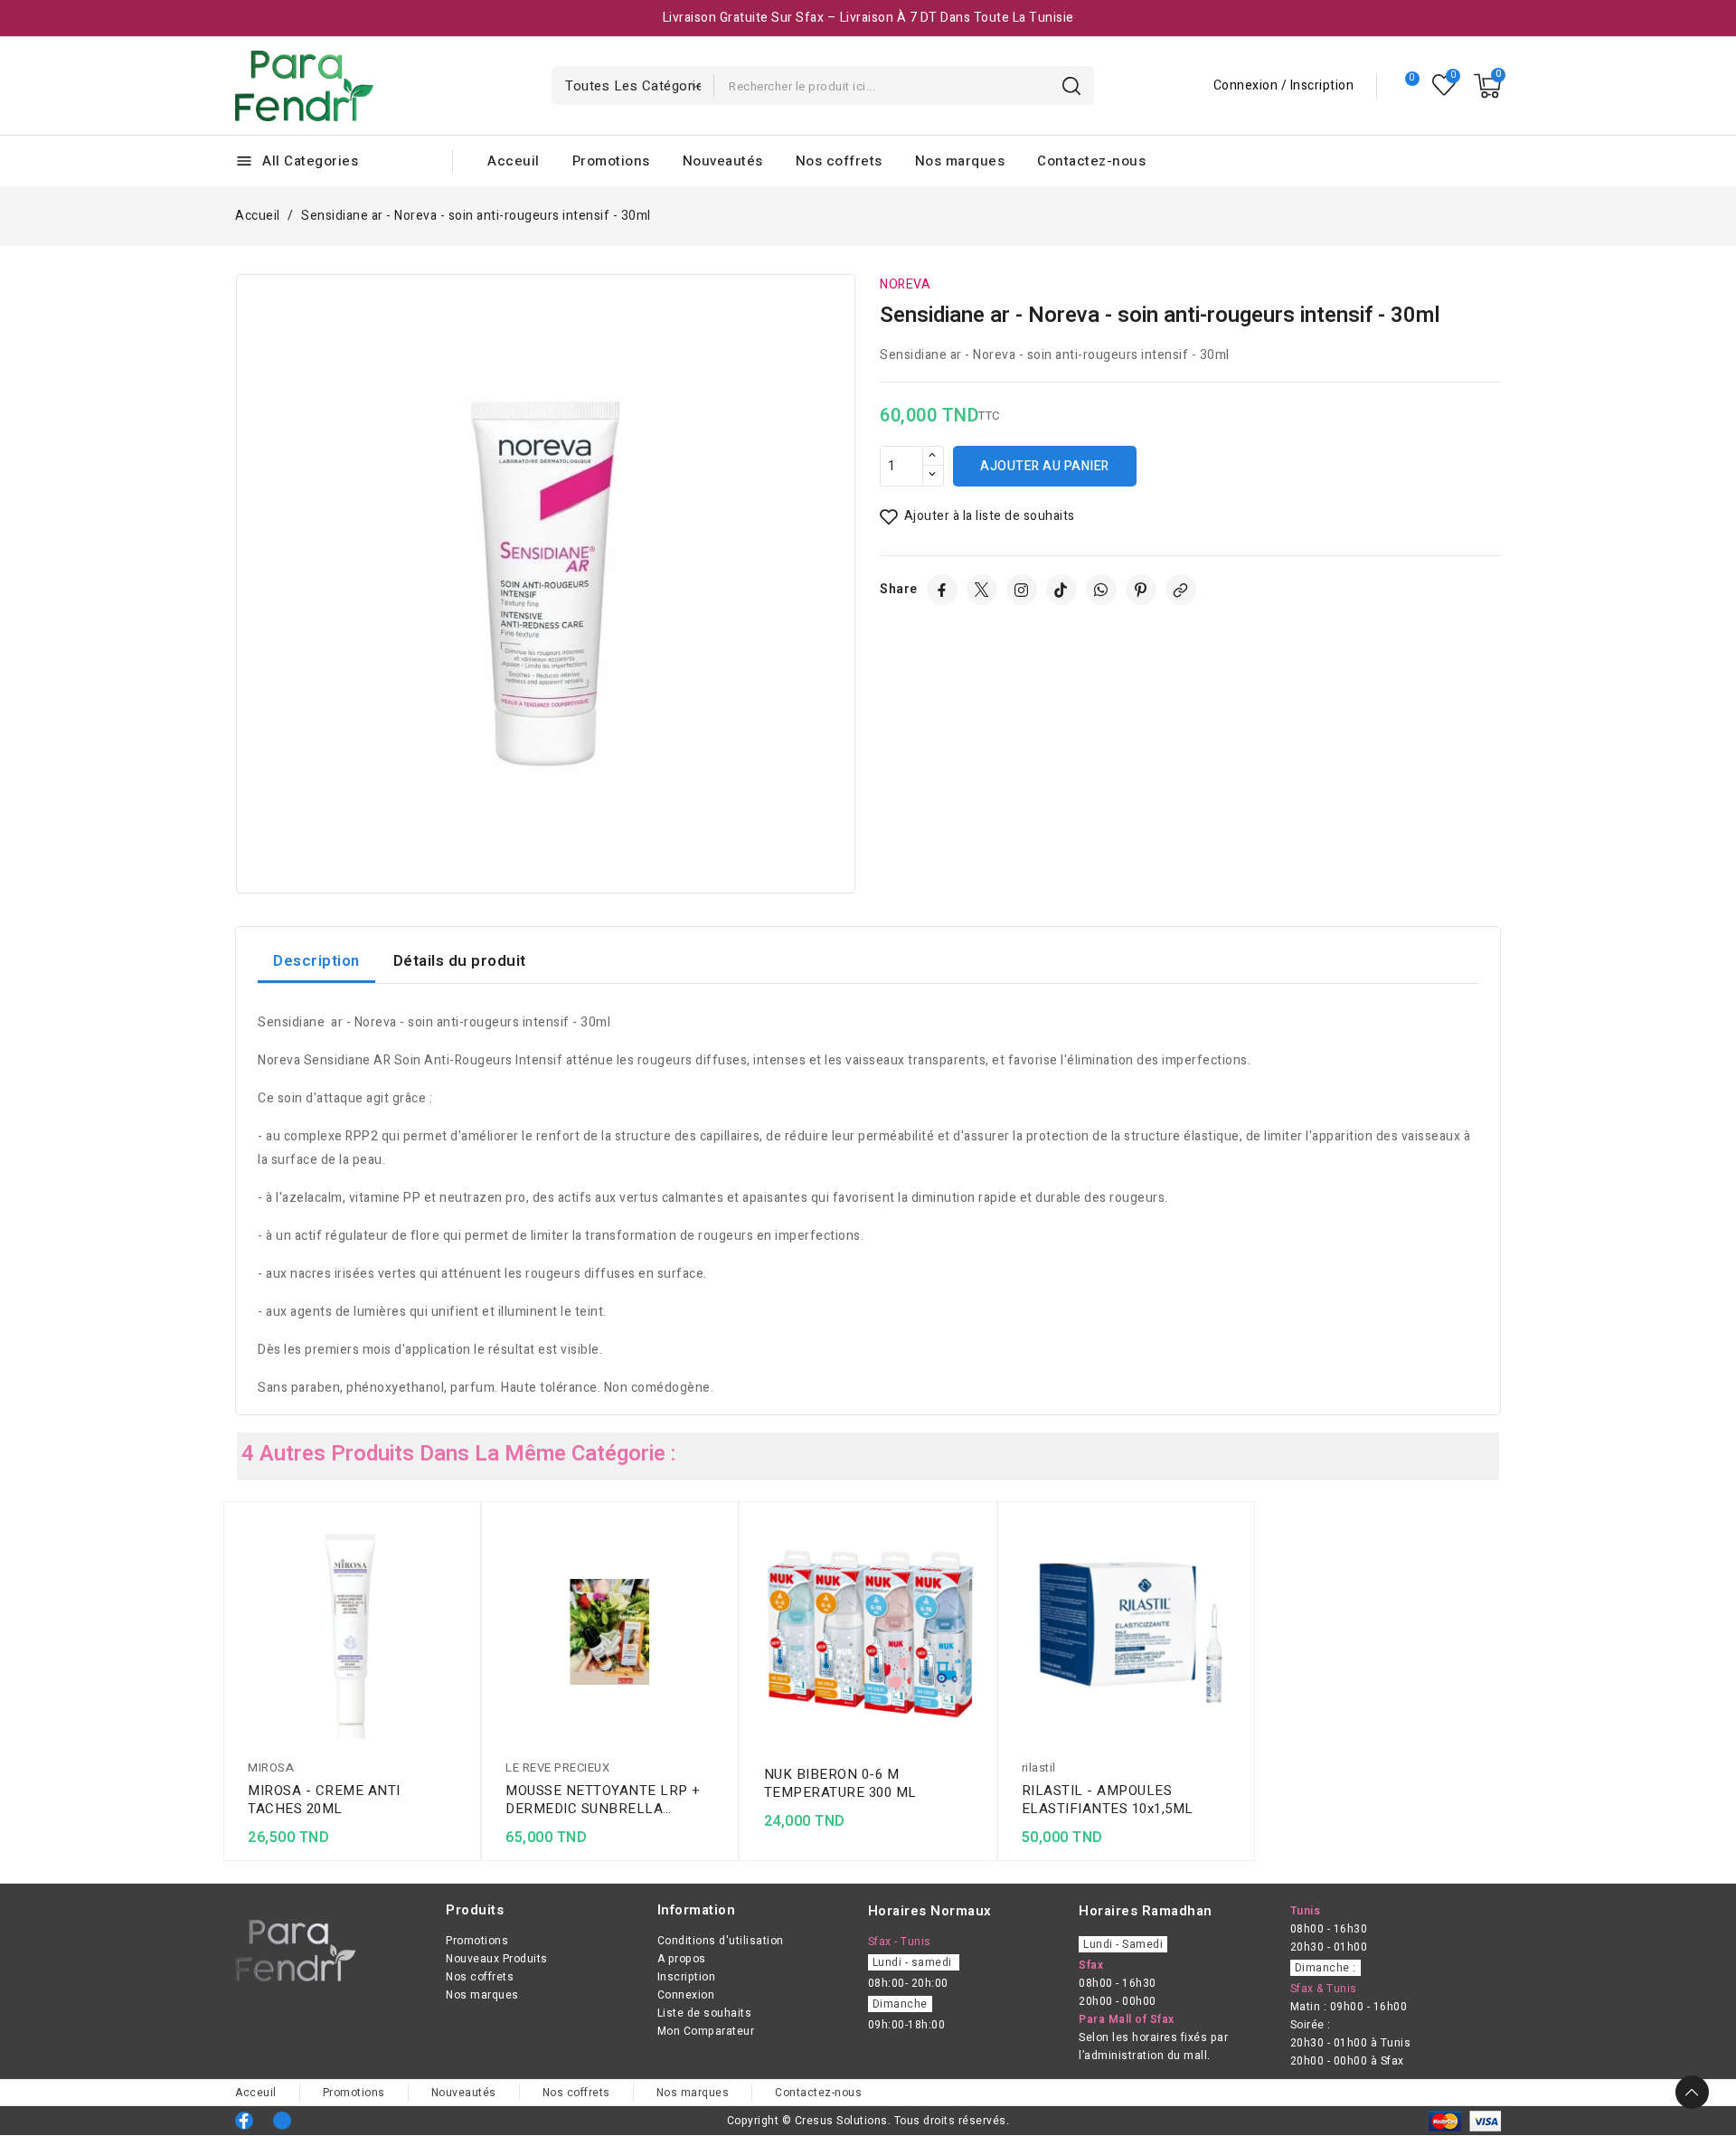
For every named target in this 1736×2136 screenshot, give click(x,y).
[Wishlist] (1444, 85)
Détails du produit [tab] (460, 961)
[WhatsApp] (1101, 590)
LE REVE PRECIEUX (557, 1767)
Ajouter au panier (1045, 466)
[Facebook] (942, 590)
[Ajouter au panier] (462, 1635)
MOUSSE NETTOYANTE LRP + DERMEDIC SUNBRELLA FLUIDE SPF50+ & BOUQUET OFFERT (603, 1800)
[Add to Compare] (462, 1564)
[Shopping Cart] (1487, 86)
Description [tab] (316, 961)
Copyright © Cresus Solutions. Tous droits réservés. (868, 2121)
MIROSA (271, 1767)
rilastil (1039, 1767)
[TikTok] (1061, 590)
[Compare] (1405, 86)
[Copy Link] (1181, 590)
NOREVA (905, 284)
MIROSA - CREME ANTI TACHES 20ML (324, 1800)
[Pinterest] (1141, 590)
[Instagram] (1022, 590)
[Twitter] (982, 590)
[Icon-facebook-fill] (244, 2121)
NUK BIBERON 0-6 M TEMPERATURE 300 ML (840, 1783)
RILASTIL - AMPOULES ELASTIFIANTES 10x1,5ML (1108, 1800)
